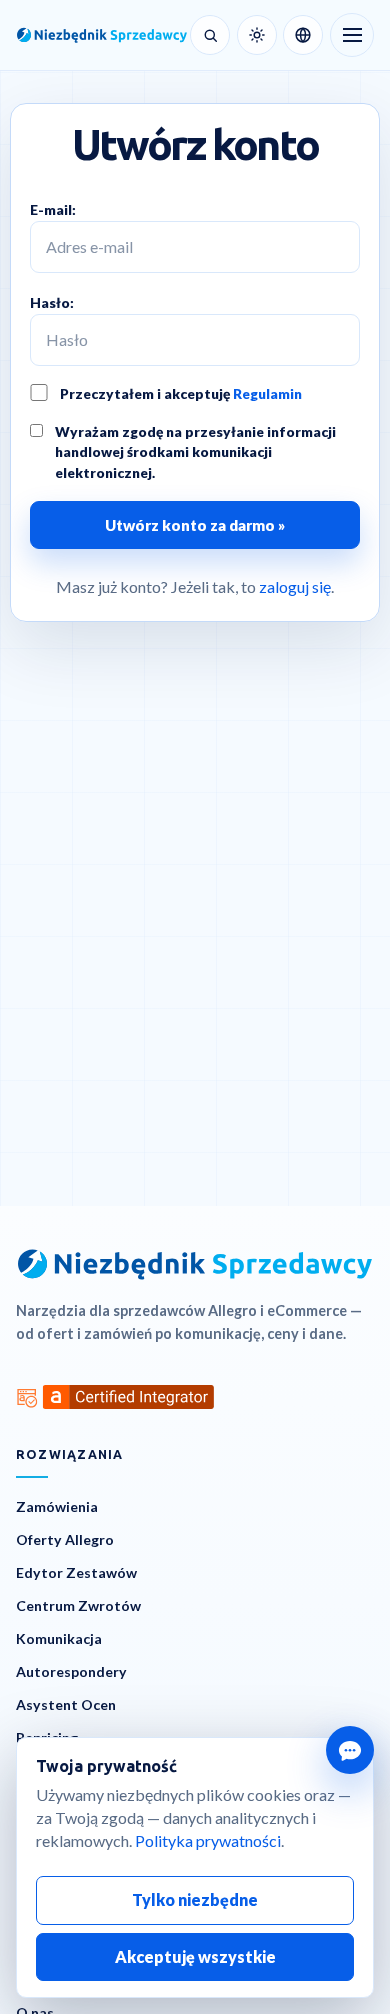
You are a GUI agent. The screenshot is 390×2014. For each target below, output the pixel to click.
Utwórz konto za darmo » (195, 525)
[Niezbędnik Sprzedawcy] (99, 35)
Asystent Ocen (66, 1704)
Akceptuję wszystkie (195, 1956)
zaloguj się (295, 586)
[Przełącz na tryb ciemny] (257, 35)
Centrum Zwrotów (78, 1605)
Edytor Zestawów (76, 1572)
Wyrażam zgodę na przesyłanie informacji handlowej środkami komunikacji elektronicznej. (195, 452)
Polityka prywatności (208, 1840)
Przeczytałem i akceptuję (181, 393)
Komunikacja (59, 1638)
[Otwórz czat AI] (350, 1750)
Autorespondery (71, 1671)
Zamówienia (57, 1506)
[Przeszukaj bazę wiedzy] (210, 35)
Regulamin (267, 393)
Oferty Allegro (65, 1539)
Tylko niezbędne (195, 1899)
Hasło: (52, 302)
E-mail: (53, 209)
